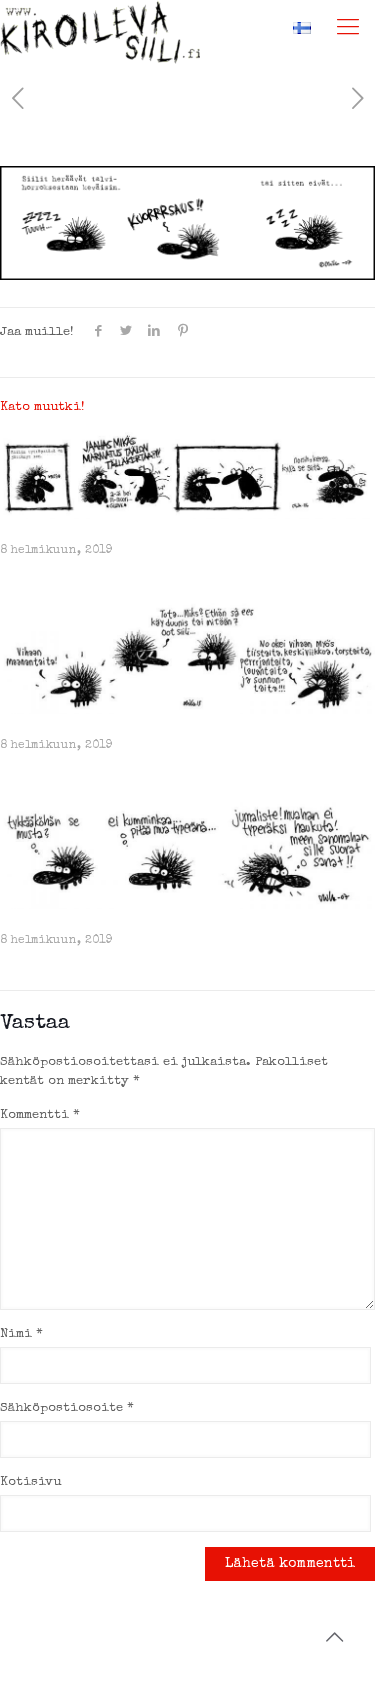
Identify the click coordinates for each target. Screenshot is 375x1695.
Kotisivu (30, 1482)
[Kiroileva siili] (100, 25)
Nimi (21, 1334)
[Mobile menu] (348, 30)
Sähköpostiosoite (67, 1408)
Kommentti (40, 1115)
